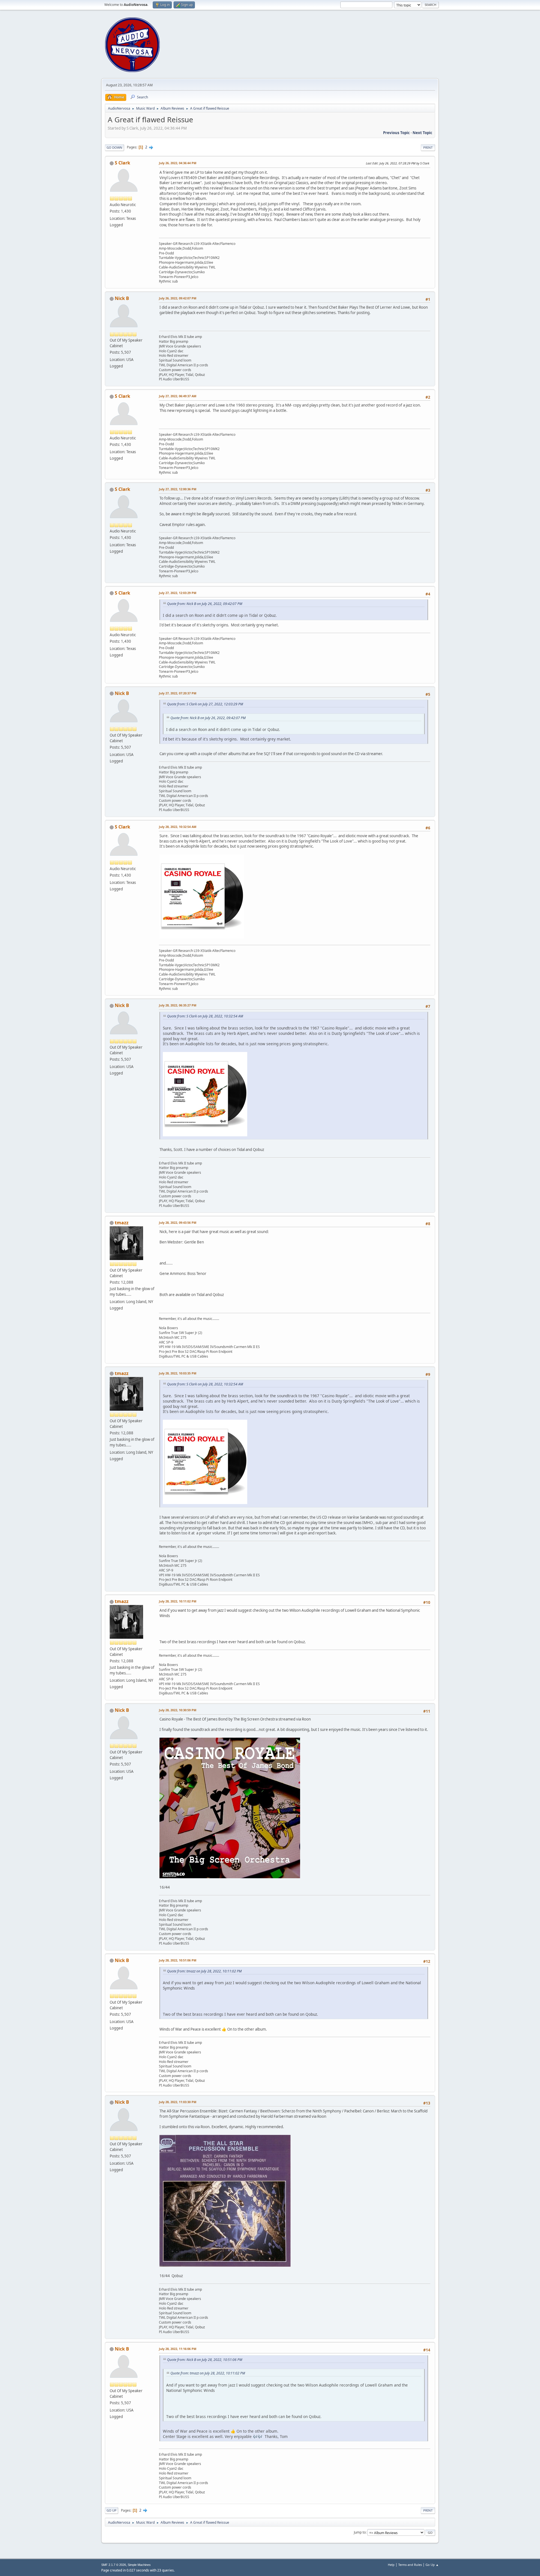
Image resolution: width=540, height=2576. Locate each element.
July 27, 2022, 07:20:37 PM (178, 693)
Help (391, 2565)
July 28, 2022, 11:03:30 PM (178, 2102)
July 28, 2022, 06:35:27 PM (178, 1005)
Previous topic (396, 133)
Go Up (112, 2510)
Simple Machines (139, 2565)
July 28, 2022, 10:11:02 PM (178, 1601)
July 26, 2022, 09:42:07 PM (178, 298)
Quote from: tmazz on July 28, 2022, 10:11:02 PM (204, 1971)
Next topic (422, 133)
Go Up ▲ (432, 2565)
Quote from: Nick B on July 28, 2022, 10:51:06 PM (205, 2360)
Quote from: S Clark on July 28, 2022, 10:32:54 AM (205, 1016)
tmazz (122, 1223)
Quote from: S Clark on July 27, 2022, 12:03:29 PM (205, 704)
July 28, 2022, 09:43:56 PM (178, 1222)
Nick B (122, 298)
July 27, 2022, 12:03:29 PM (178, 593)
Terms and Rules (410, 2565)
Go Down (114, 147)
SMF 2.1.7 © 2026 (114, 2565)
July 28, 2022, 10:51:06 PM (178, 1960)
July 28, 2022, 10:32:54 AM (178, 827)
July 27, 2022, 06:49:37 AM (178, 396)
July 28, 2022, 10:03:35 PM (178, 1373)
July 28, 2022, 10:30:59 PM (178, 1710)
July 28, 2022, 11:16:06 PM (178, 2349)
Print (428, 147)
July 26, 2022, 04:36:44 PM (178, 163)
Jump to (360, 2532)
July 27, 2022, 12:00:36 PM (178, 489)
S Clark (122, 163)
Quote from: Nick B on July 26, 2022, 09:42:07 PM (205, 604)
